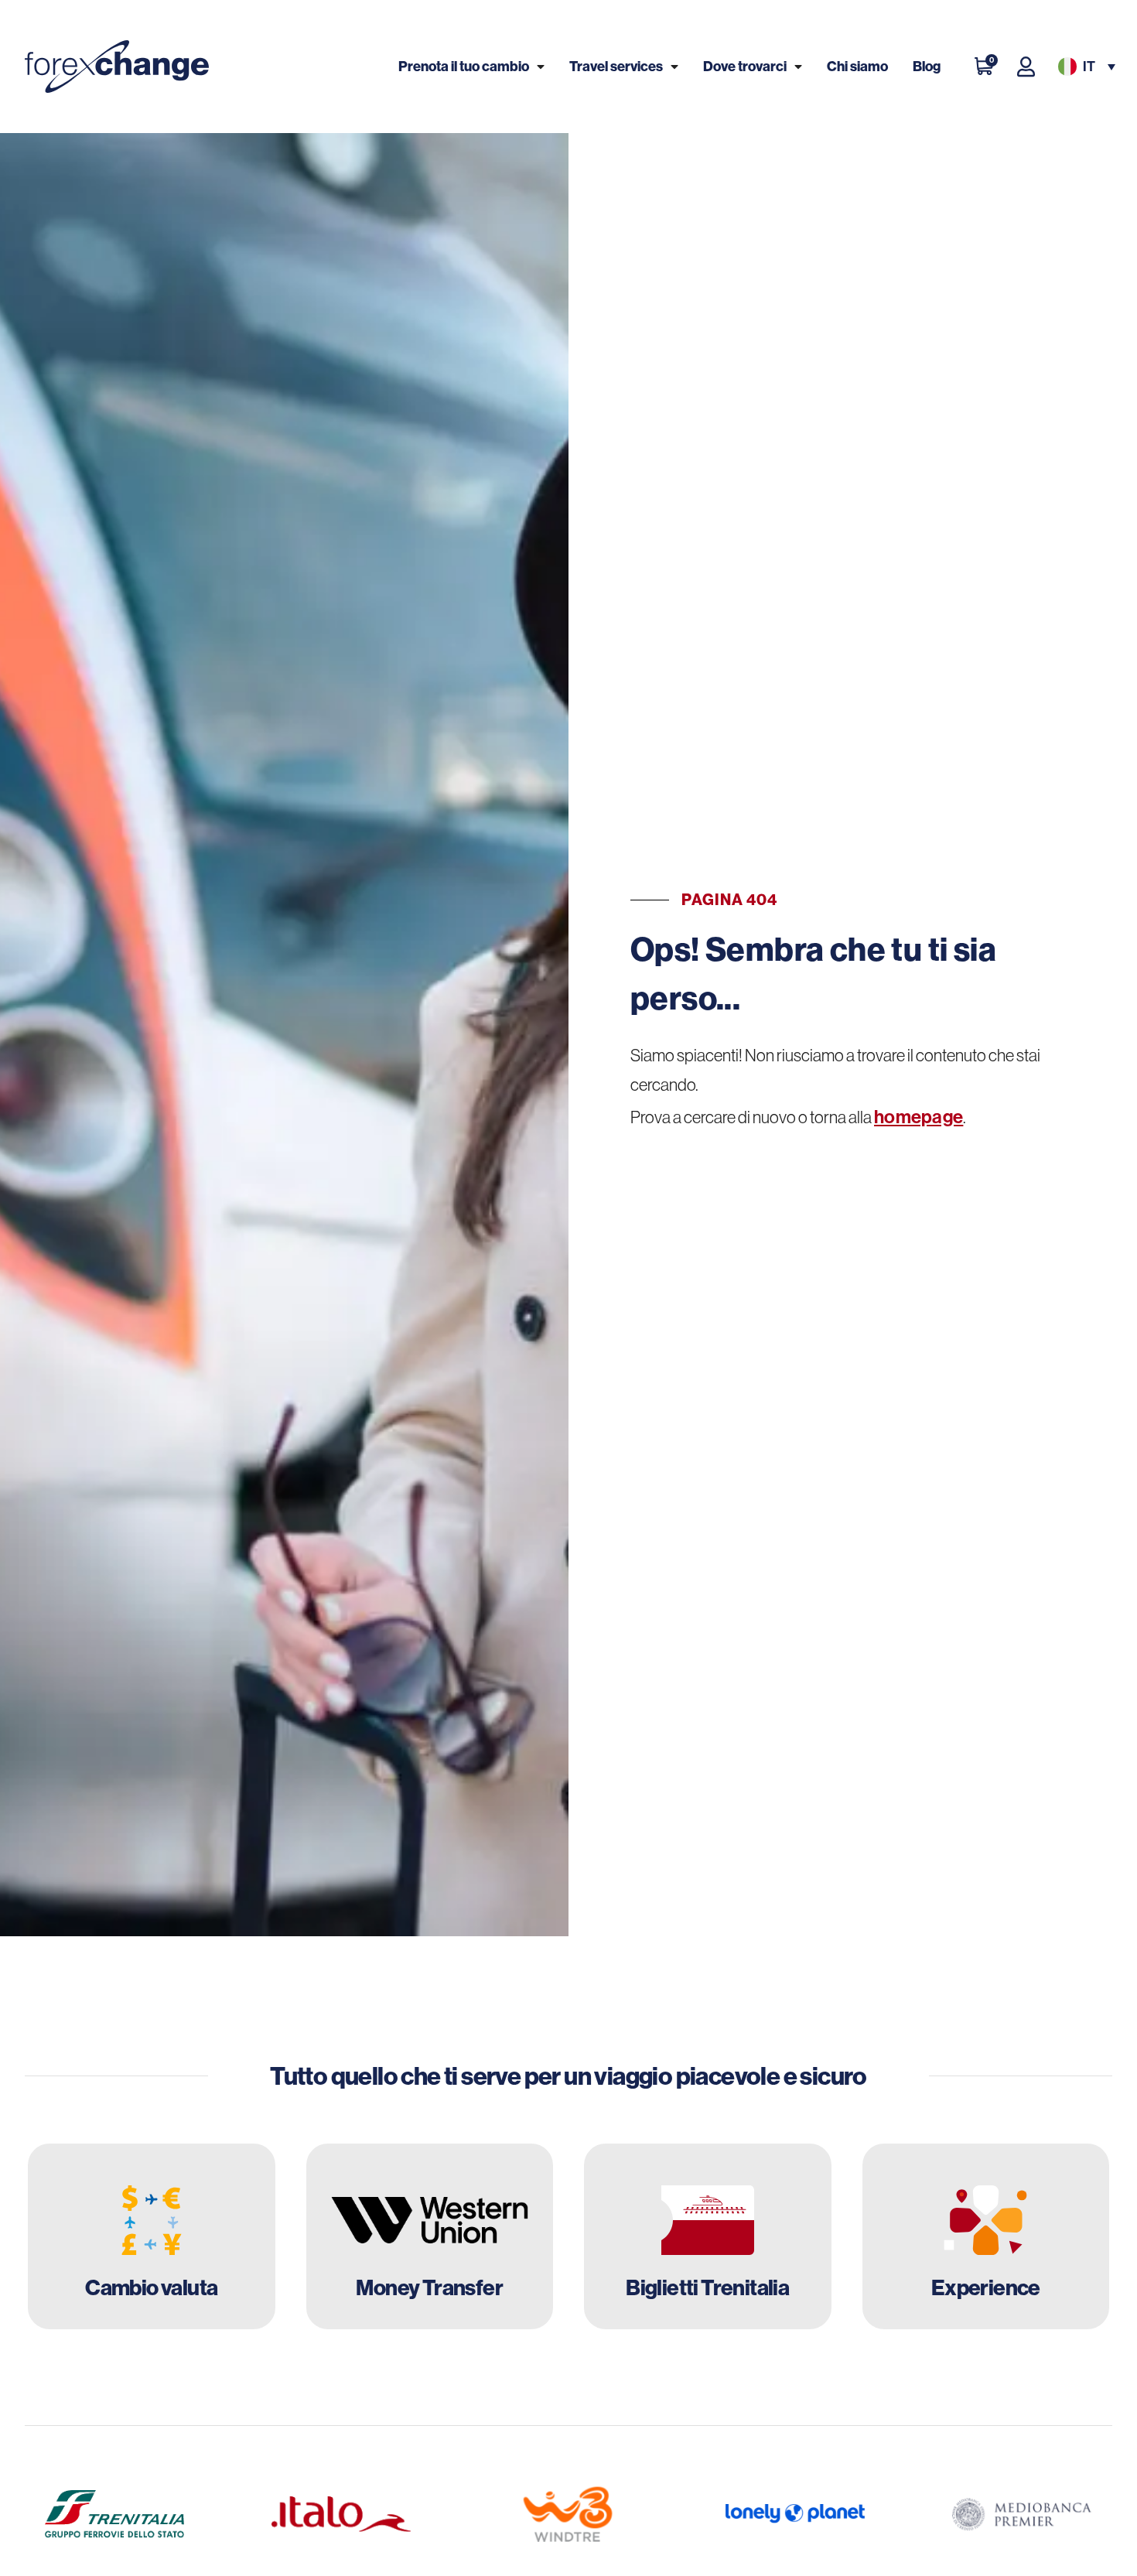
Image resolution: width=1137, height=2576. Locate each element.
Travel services (616, 66)
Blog (927, 66)
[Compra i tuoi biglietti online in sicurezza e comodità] (708, 2236)
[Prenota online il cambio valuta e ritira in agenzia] (152, 2236)
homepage (918, 1116)
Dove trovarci (745, 66)
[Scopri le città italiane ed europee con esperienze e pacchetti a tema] (986, 2236)
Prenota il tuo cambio (464, 66)
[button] (1085, 67)
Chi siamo (857, 66)
